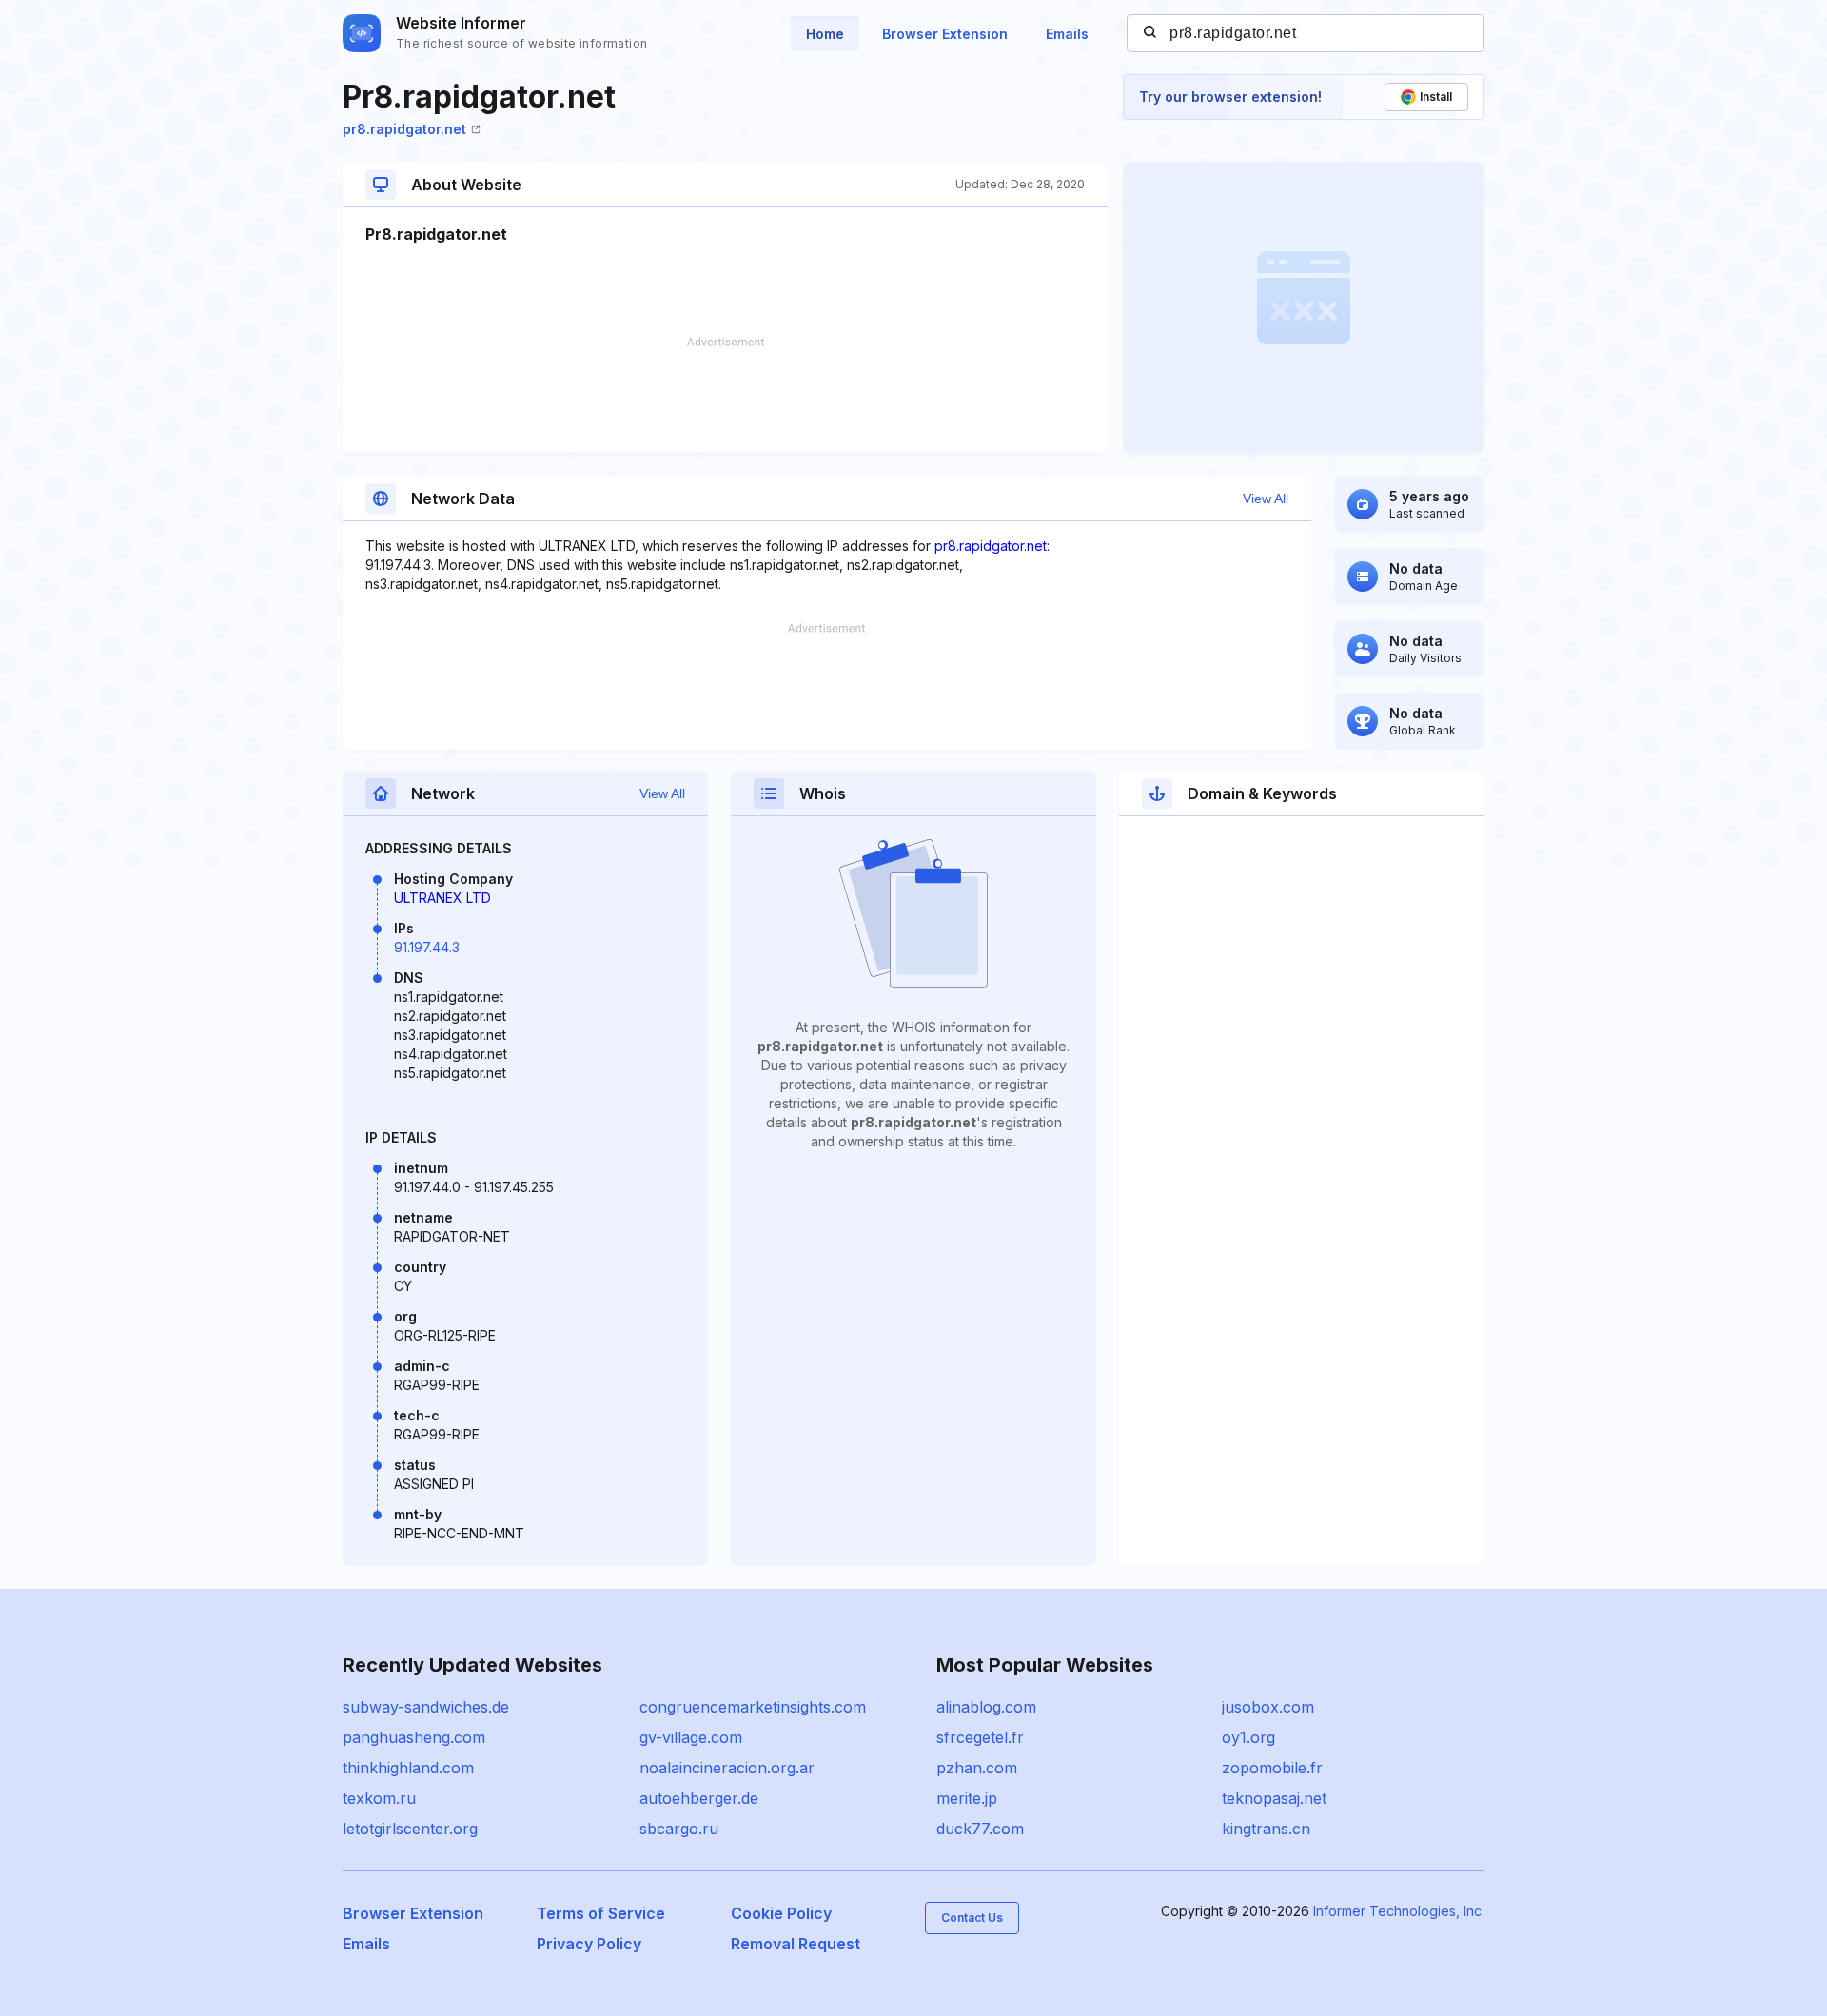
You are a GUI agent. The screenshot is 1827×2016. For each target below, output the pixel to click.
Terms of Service (601, 1913)
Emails (1067, 34)
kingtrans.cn (1266, 1829)
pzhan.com (977, 1768)
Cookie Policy (781, 1913)
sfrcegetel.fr (980, 1737)
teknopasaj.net (1274, 1798)
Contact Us (972, 1918)
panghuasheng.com (414, 1737)
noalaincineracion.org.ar (727, 1768)
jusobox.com (1268, 1707)
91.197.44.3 (427, 947)
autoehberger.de (699, 1798)
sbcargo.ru (679, 1829)
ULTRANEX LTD (442, 898)
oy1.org (1248, 1737)
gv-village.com (691, 1737)
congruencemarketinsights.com (753, 1707)
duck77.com (980, 1829)
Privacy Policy (589, 1944)
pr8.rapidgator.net (404, 129)
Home (825, 34)
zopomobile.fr (1272, 1768)
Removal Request (796, 1944)
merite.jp (967, 1798)
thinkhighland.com (408, 1768)
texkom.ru (379, 1798)
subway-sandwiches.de (426, 1707)
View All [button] (1266, 499)
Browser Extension (945, 34)
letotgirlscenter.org (410, 1829)
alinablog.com (986, 1707)
